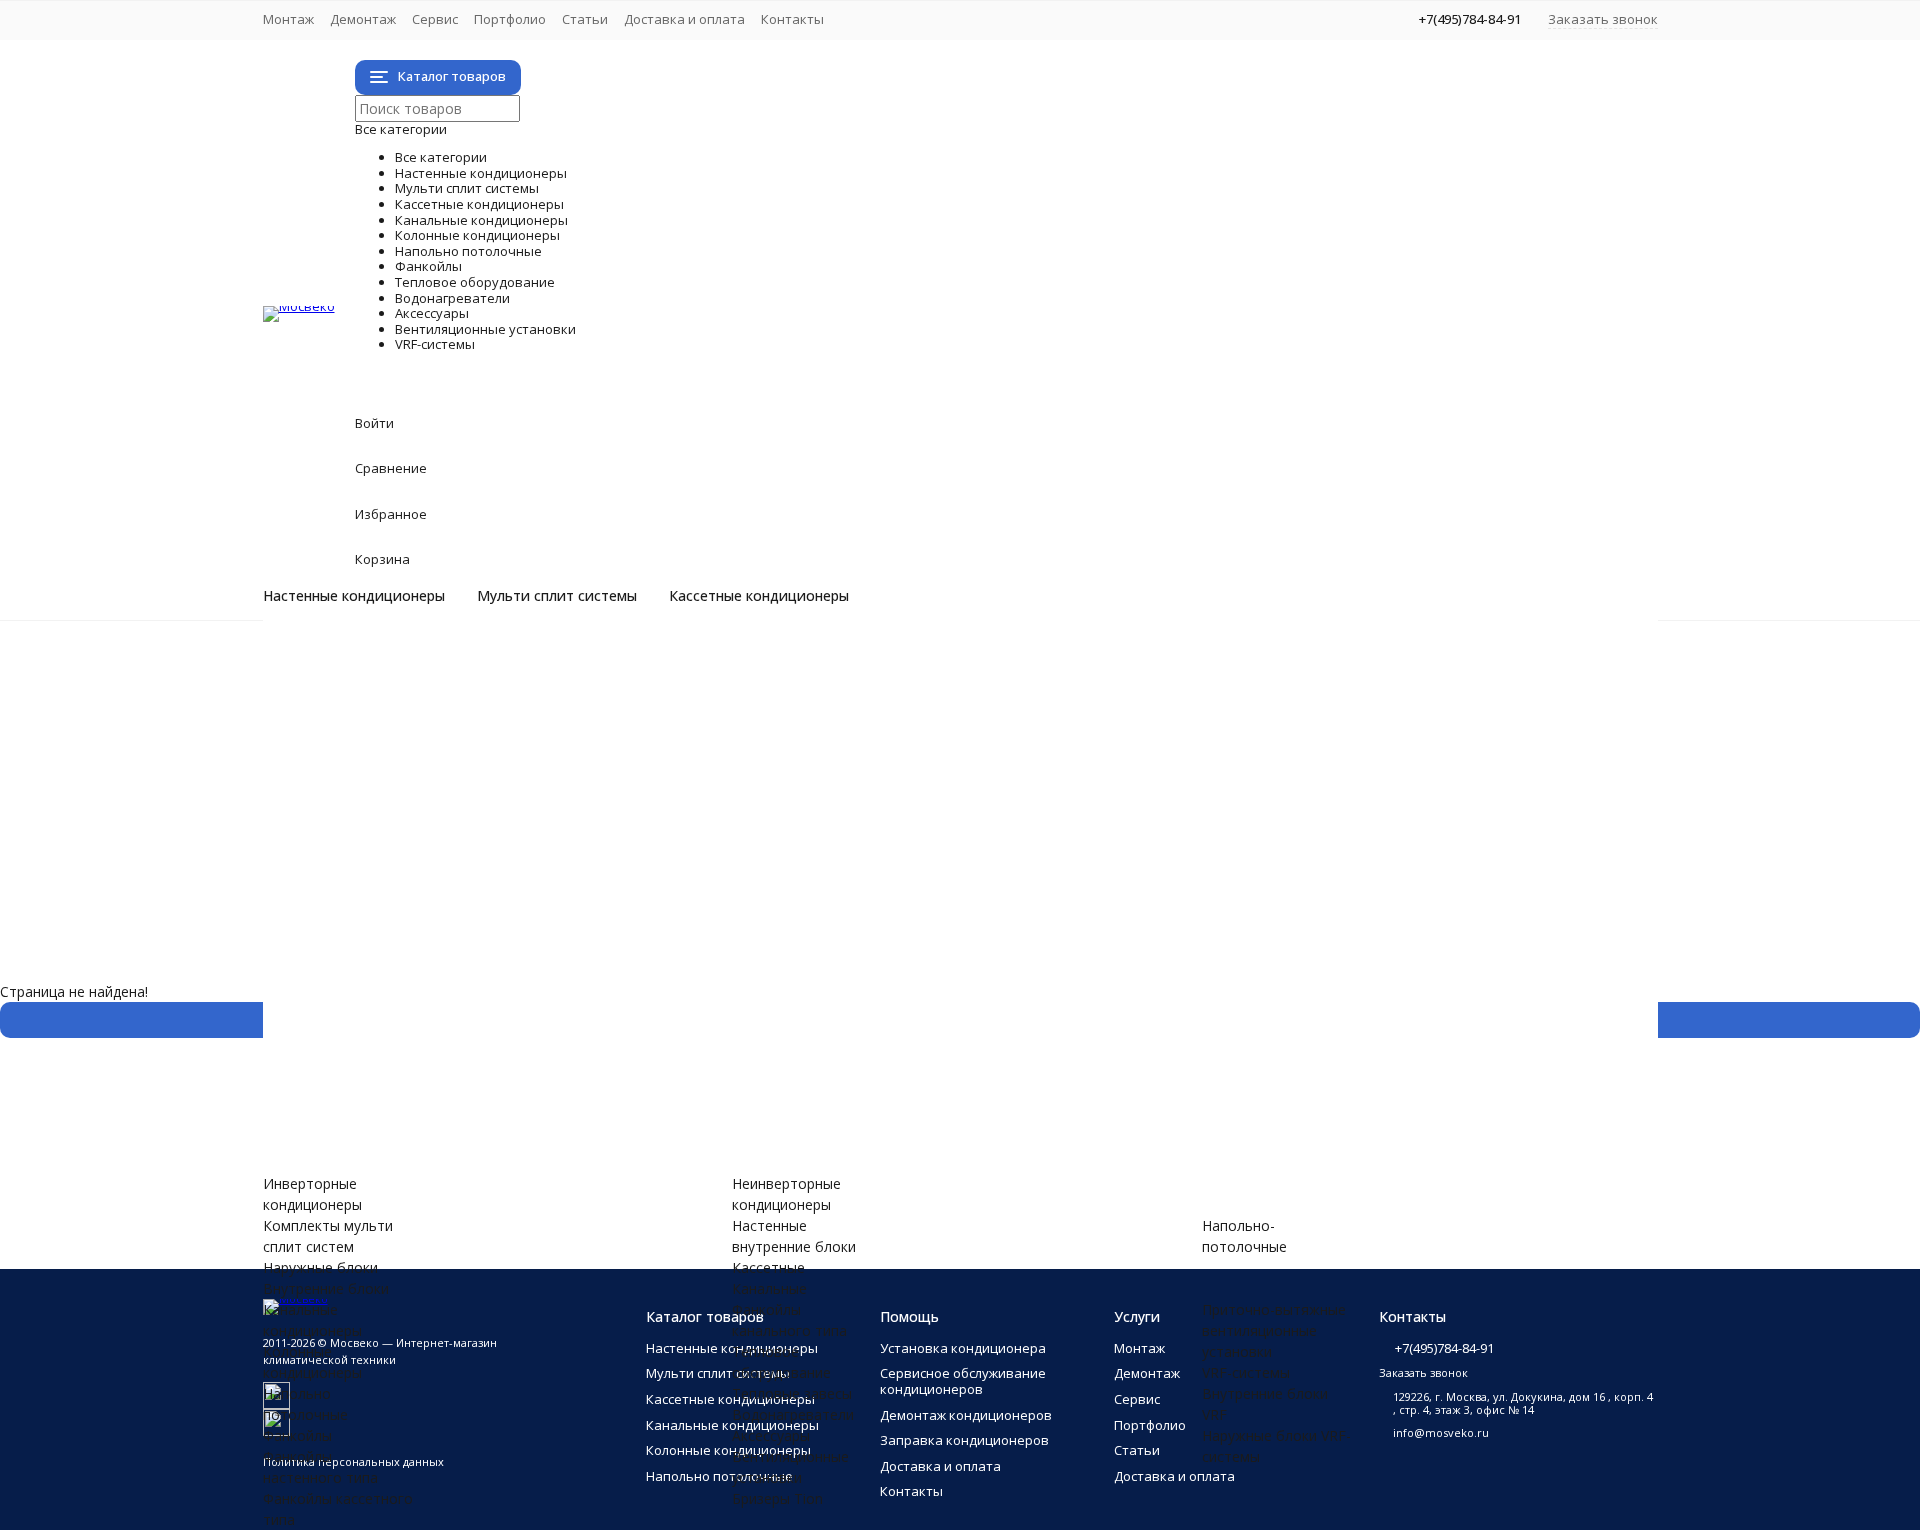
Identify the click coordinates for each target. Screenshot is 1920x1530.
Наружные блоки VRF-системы (446, 1148)
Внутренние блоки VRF (420, 1127)
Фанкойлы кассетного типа (436, 917)
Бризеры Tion (388, 1064)
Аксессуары (436, 1022)
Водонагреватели (502, 1001)
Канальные (769, 1288)
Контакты (792, 19)
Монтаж (288, 19)
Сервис (435, 19)
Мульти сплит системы (557, 596)
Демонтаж (363, 19)
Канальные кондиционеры (586, 812)
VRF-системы (451, 1106)
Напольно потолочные (554, 854)
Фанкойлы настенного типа (437, 896)
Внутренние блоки (406, 770)
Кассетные (768, 1267)
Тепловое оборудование (574, 959)
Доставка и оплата (684, 19)
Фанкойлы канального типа (437, 938)
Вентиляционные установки (605, 1043)
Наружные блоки (400, 749)
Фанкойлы (422, 875)
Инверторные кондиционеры (441, 665)
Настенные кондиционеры (354, 596)
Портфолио (510, 19)
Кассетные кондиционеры (759, 596)
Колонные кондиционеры (577, 833)
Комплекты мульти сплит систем (455, 728)
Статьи (585, 19)
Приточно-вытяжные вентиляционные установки (511, 1085)
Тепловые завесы (403, 980)
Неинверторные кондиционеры (449, 686)
